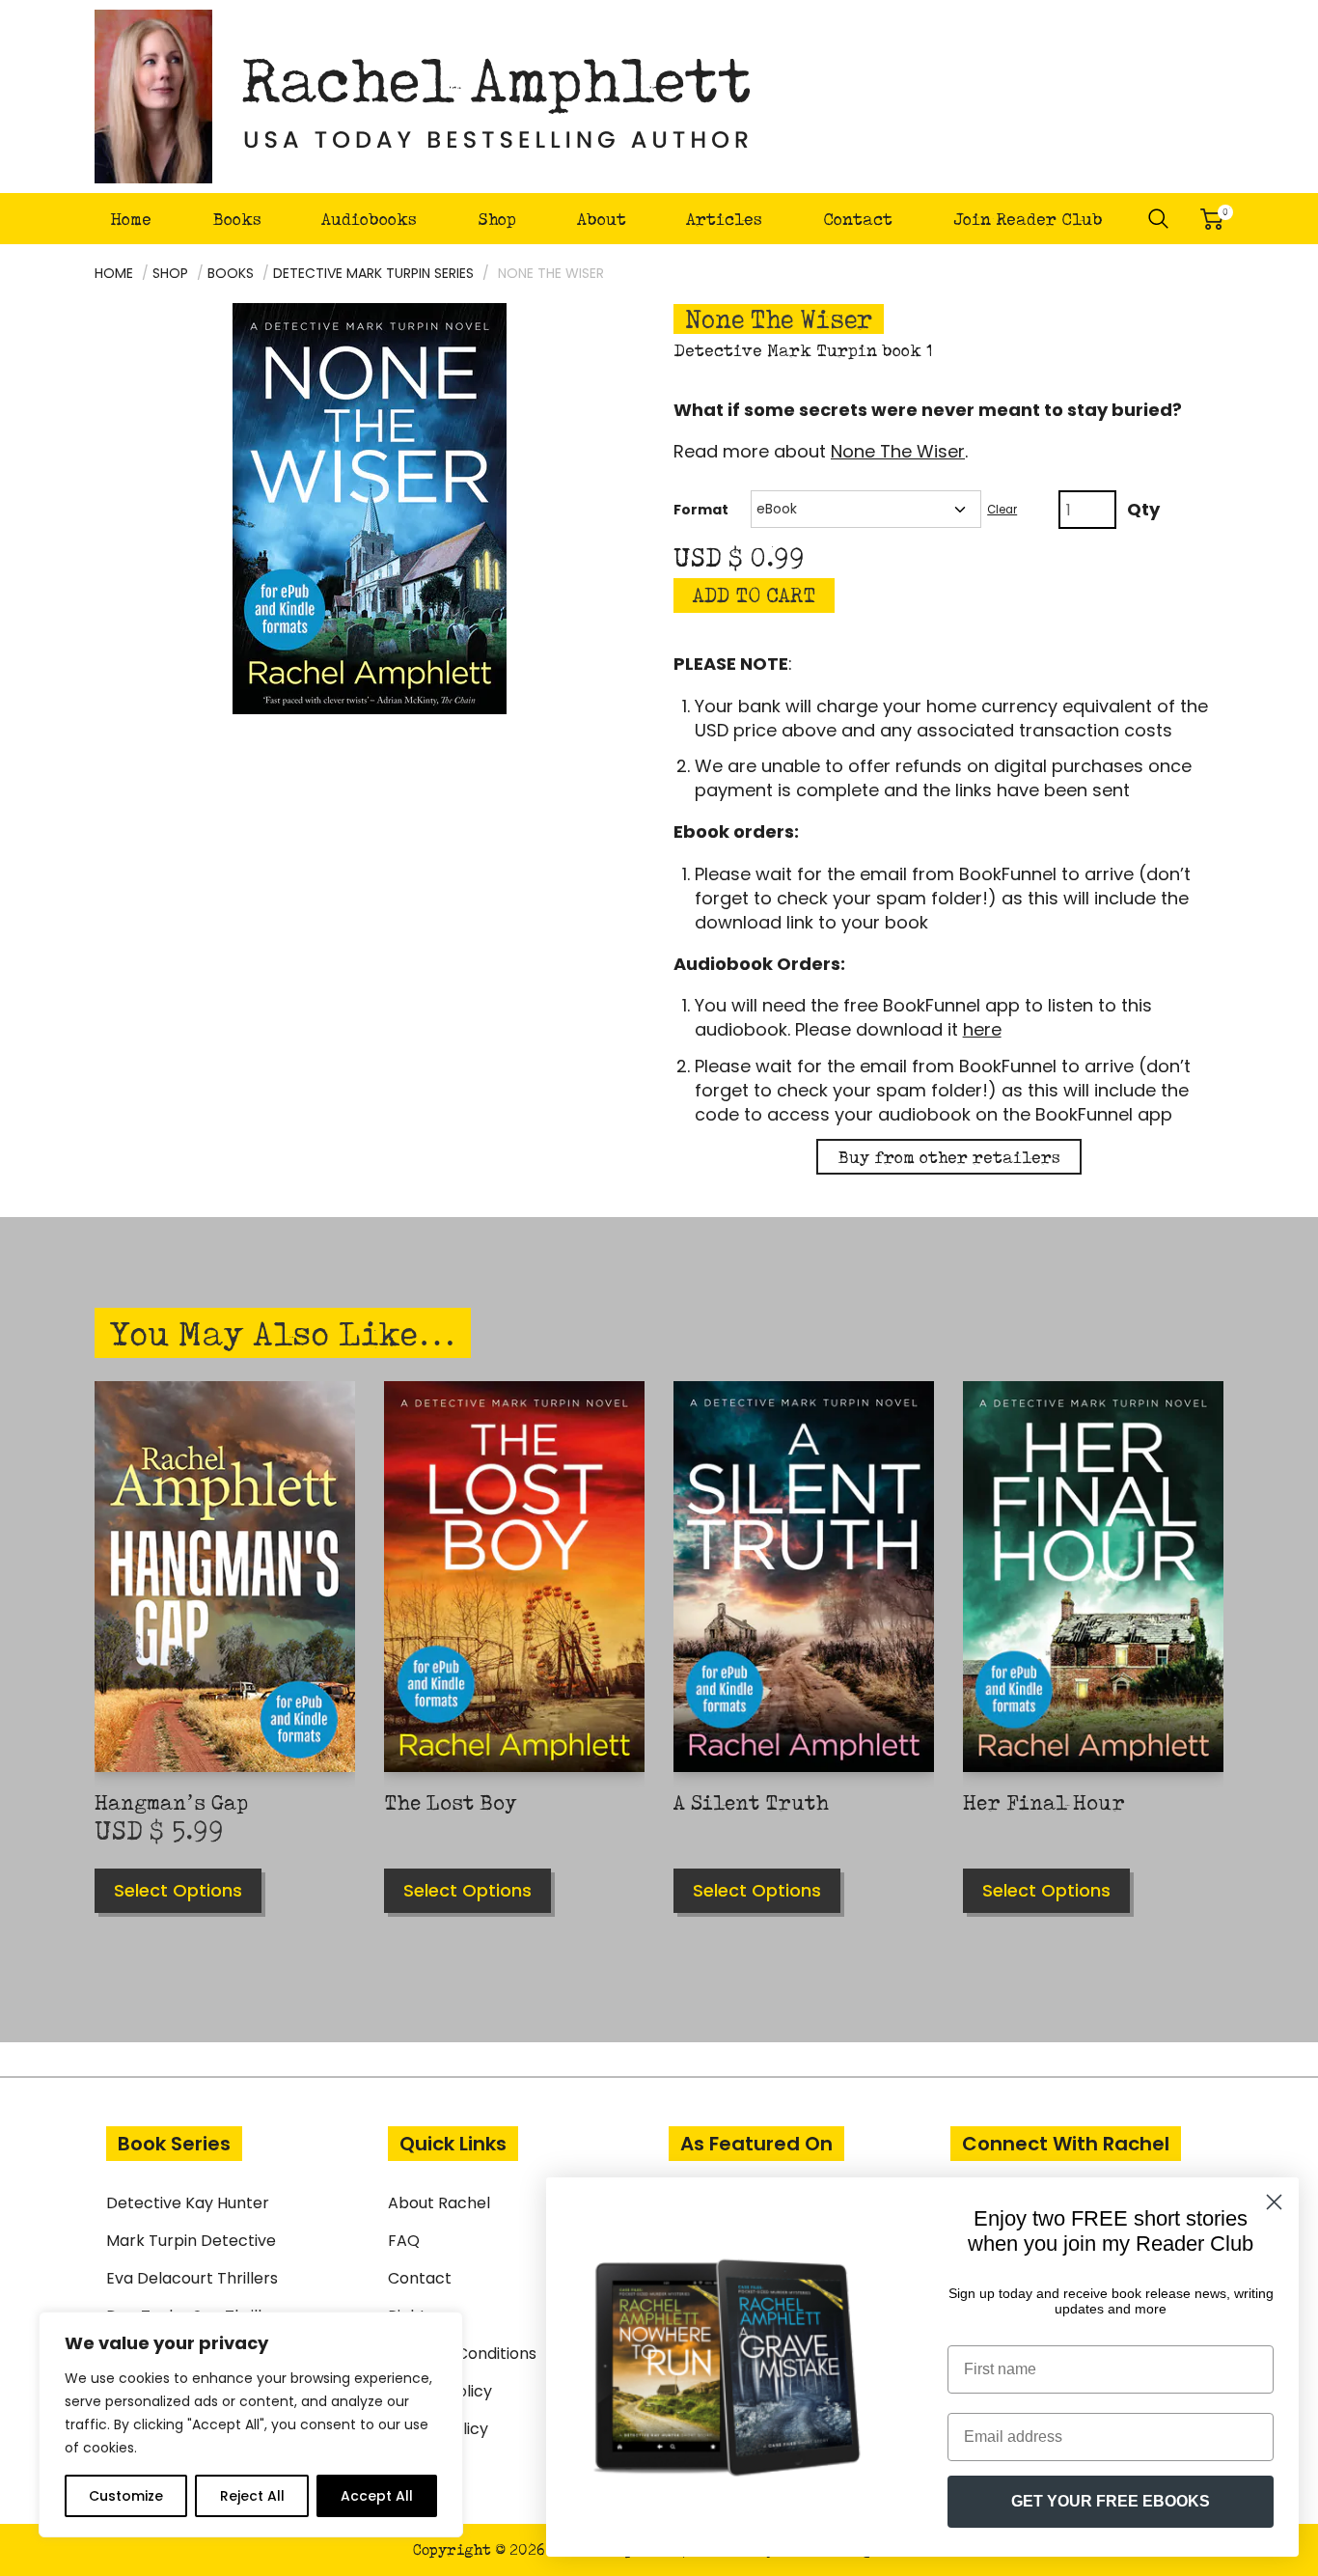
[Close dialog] (1274, 2202)
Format (701, 510)
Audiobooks (369, 219)
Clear (1002, 510)
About (602, 219)
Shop (497, 219)
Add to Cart (754, 595)
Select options (178, 1890)
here (982, 1029)
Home (131, 219)
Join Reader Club (1028, 219)
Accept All (377, 2496)
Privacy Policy (440, 2391)
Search (1159, 219)
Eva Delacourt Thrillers (192, 2278)
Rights (411, 2316)
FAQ (404, 2241)
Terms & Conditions (462, 2354)
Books (237, 219)
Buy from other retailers (949, 1157)
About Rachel (439, 2203)
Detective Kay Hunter (188, 2203)
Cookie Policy (438, 2429)
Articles (724, 219)
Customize (126, 2496)
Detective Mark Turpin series (373, 273)
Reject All (252, 2496)
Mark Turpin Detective (191, 2241)
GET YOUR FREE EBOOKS (1111, 2501)
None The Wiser (898, 451)
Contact (858, 219)
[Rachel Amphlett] (424, 97)
